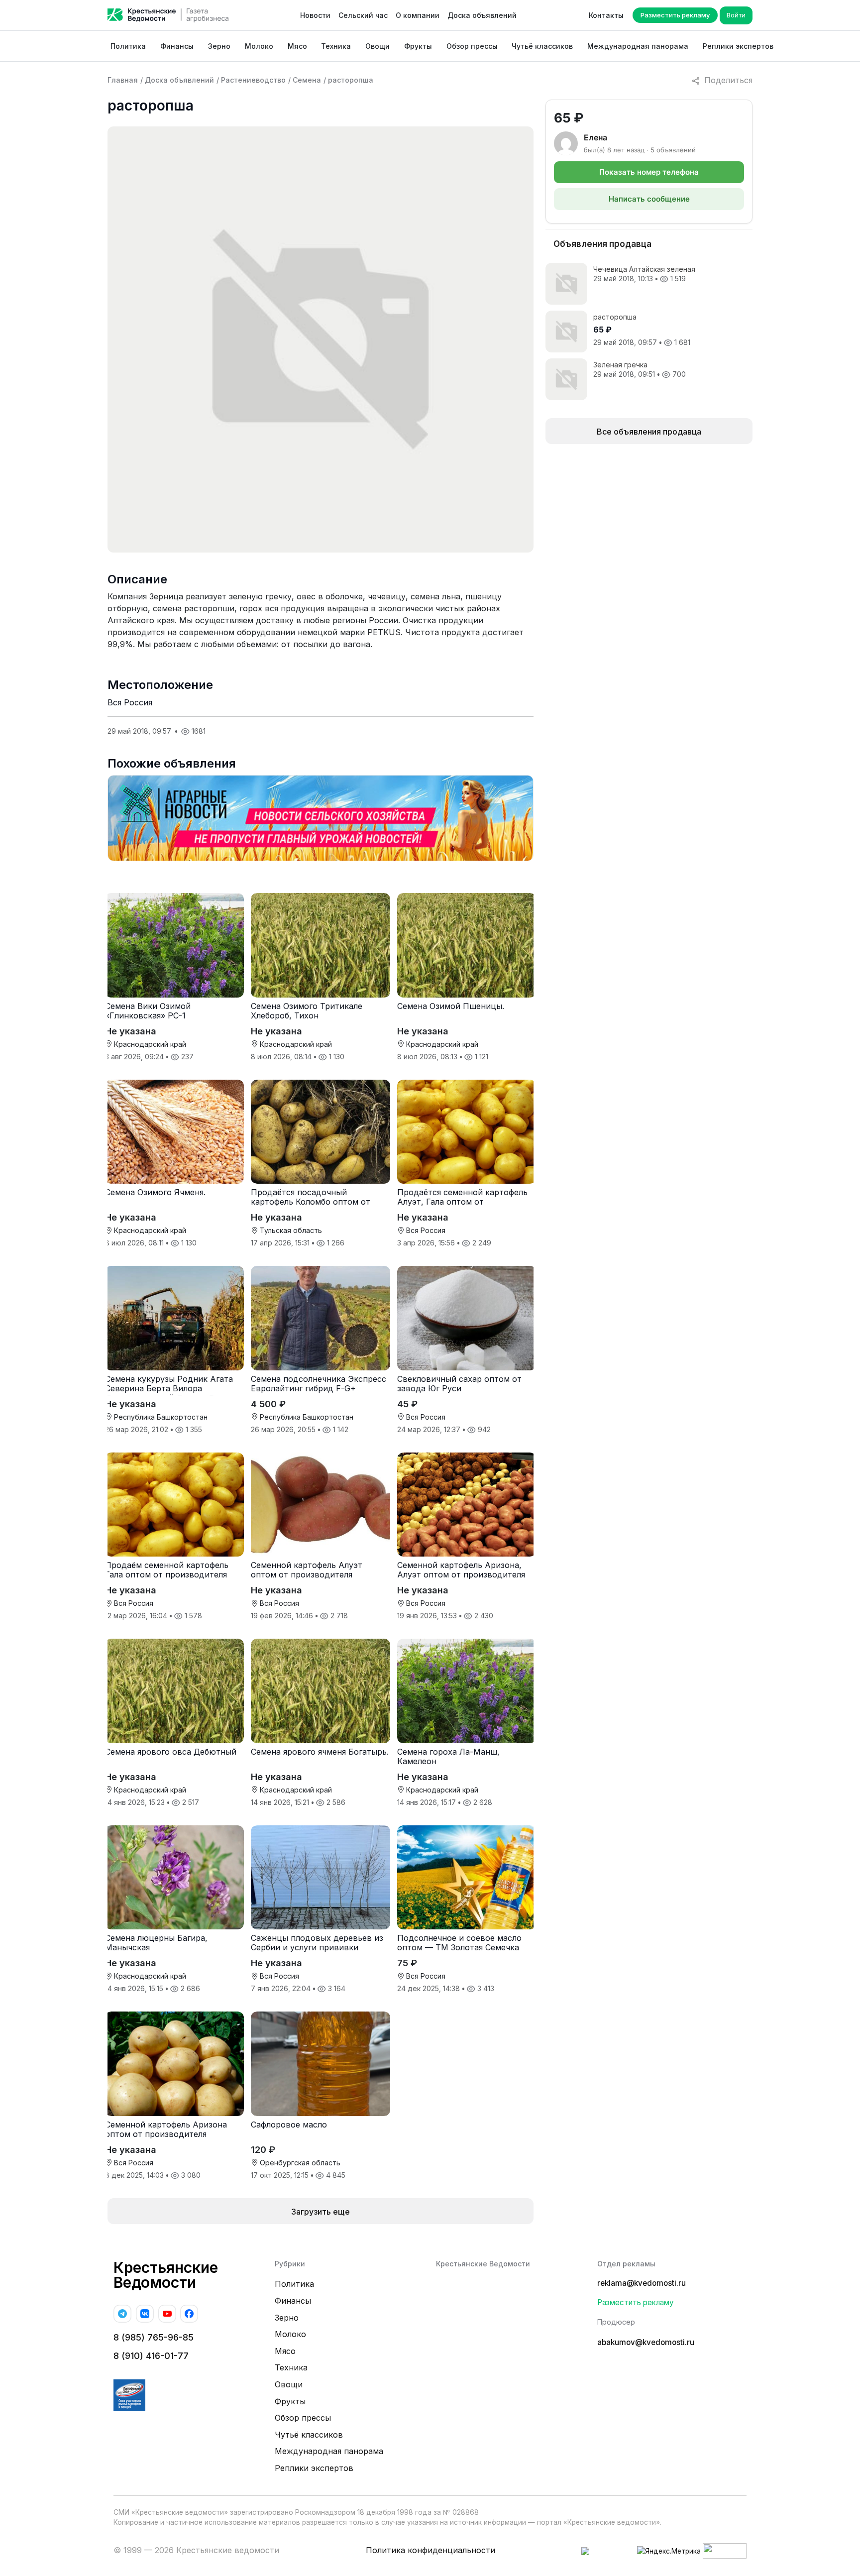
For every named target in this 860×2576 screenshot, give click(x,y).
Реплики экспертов (738, 46)
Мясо (297, 46)
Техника (336, 46)
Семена (307, 80)
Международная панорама (638, 46)
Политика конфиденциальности (430, 2550)
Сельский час (363, 15)
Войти (736, 15)
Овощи (377, 46)
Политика (128, 46)
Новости (315, 15)
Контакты (606, 15)
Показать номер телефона (649, 172)
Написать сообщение (649, 199)
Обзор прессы (472, 46)
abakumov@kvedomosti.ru (646, 2342)
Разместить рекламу (675, 15)
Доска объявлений (482, 15)
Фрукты (418, 46)
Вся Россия (130, 702)
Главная (123, 80)
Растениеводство (253, 80)
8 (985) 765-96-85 (154, 2337)
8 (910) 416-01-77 (151, 2356)
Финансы (177, 46)
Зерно (219, 46)
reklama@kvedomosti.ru (642, 2283)
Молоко (259, 46)
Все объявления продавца (649, 432)
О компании (418, 15)
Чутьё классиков (542, 46)
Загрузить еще (321, 2212)
